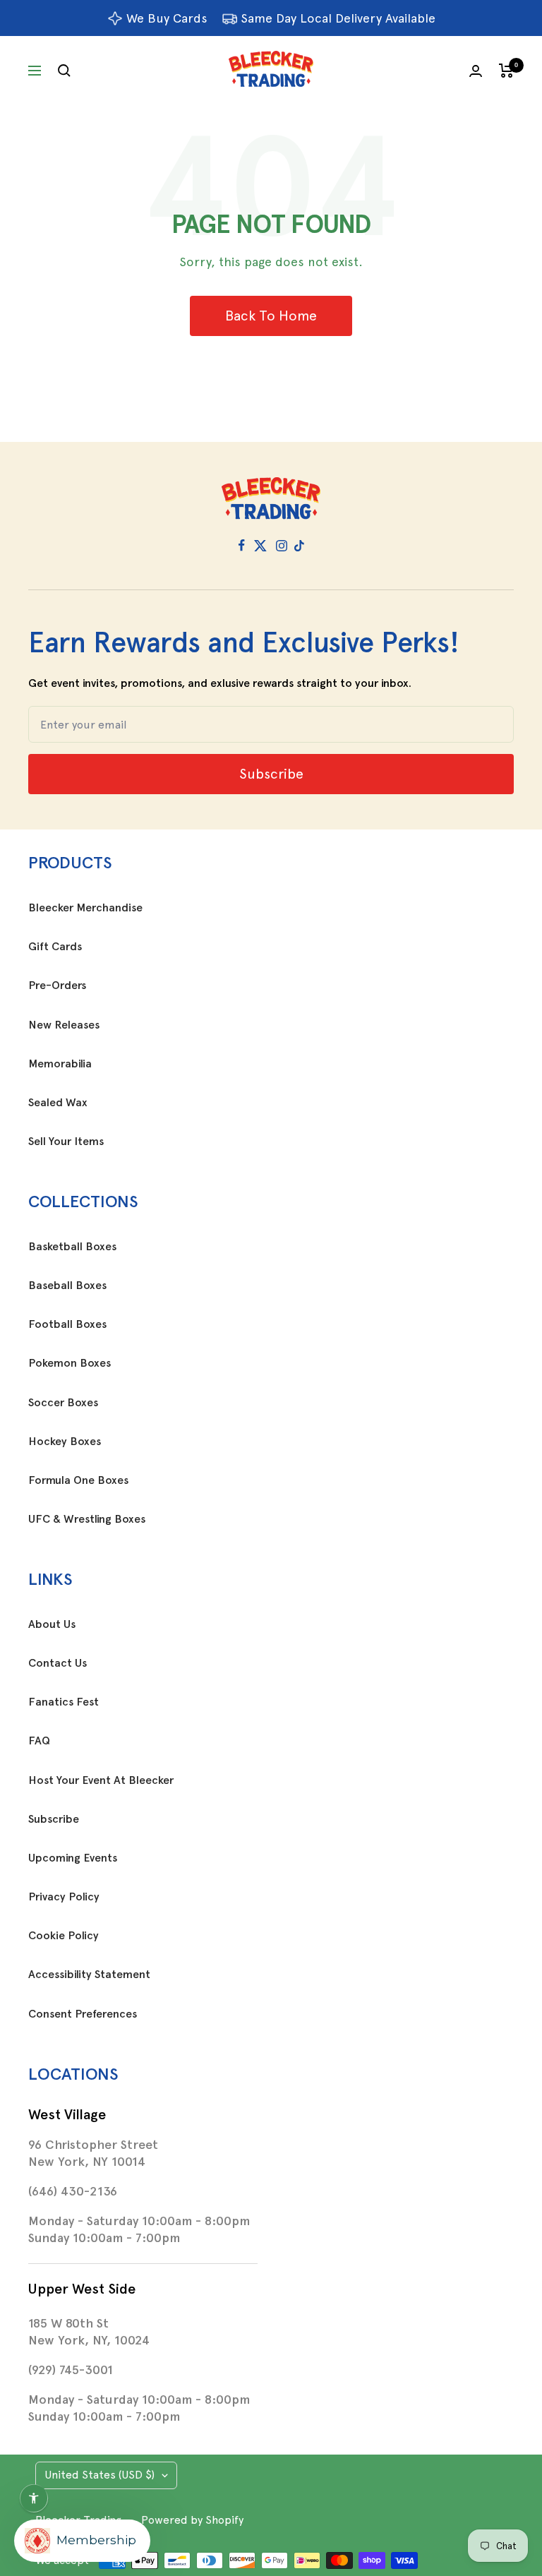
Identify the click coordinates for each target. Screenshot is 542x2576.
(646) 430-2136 (73, 2191)
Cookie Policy (64, 1936)
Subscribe (54, 1819)
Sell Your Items (66, 1142)
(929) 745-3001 (71, 2370)
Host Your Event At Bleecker (101, 1780)
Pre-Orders (57, 986)
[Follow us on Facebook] (242, 546)
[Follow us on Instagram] (282, 546)
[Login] (476, 71)
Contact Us (58, 1663)
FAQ (39, 1741)
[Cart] (506, 71)
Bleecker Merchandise (85, 908)
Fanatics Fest (64, 1702)
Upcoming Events (73, 1858)
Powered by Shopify (192, 2520)
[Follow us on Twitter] (260, 546)
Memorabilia (60, 1064)
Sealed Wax (58, 1103)
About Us (52, 1624)
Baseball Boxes (67, 1286)
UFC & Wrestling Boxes (87, 1519)
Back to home (271, 316)
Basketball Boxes (72, 1247)
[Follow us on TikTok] (299, 546)
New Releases (64, 1025)
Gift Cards (55, 947)
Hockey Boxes (65, 1442)
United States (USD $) (100, 2475)
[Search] (64, 71)
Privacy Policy (64, 1897)
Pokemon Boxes (70, 1363)
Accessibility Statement (89, 1975)
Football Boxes (67, 1324)
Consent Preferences (83, 2014)
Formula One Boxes (78, 1480)
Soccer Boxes (63, 1403)
